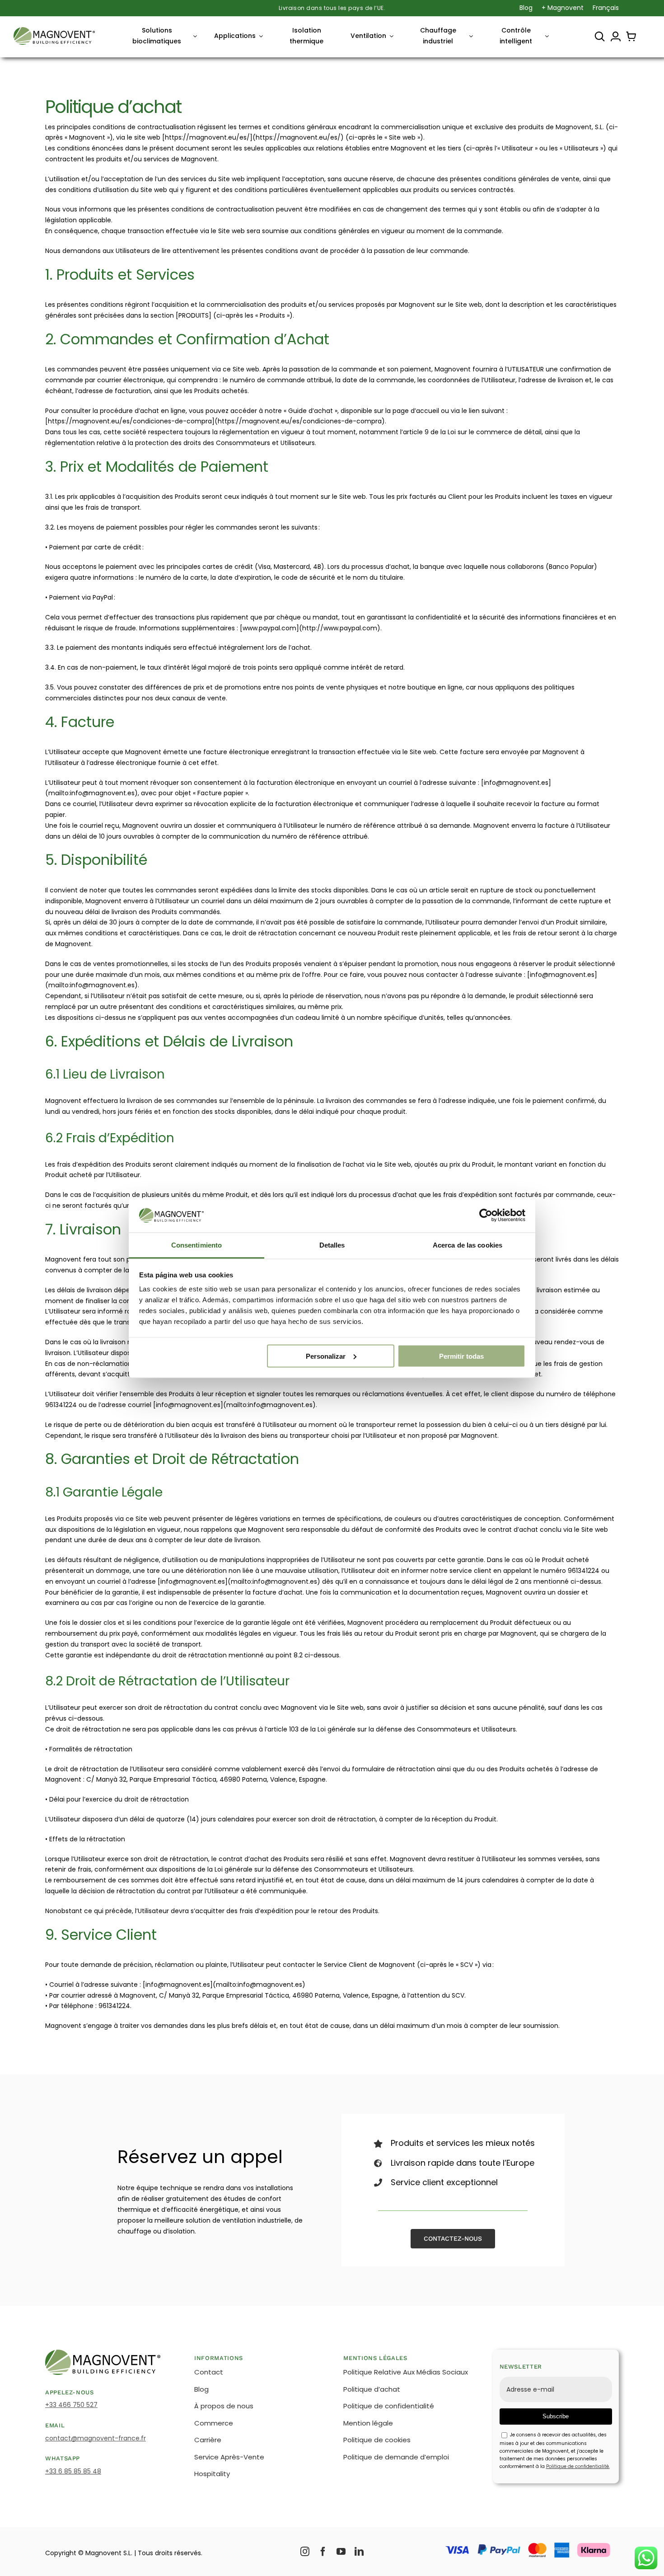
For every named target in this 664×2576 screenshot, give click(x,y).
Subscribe (556, 2416)
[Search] (600, 37)
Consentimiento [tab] (196, 1245)
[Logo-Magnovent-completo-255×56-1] (54, 30)
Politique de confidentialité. (578, 2466)
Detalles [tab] (332, 1245)
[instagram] (305, 2552)
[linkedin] (359, 2552)
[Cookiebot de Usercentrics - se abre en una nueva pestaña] (486, 1215)
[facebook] (323, 2552)
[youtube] (341, 2552)
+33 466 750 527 (71, 2405)
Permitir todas (461, 1356)
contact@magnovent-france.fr (96, 2438)
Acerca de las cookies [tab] (468, 1245)
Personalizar (326, 1356)
